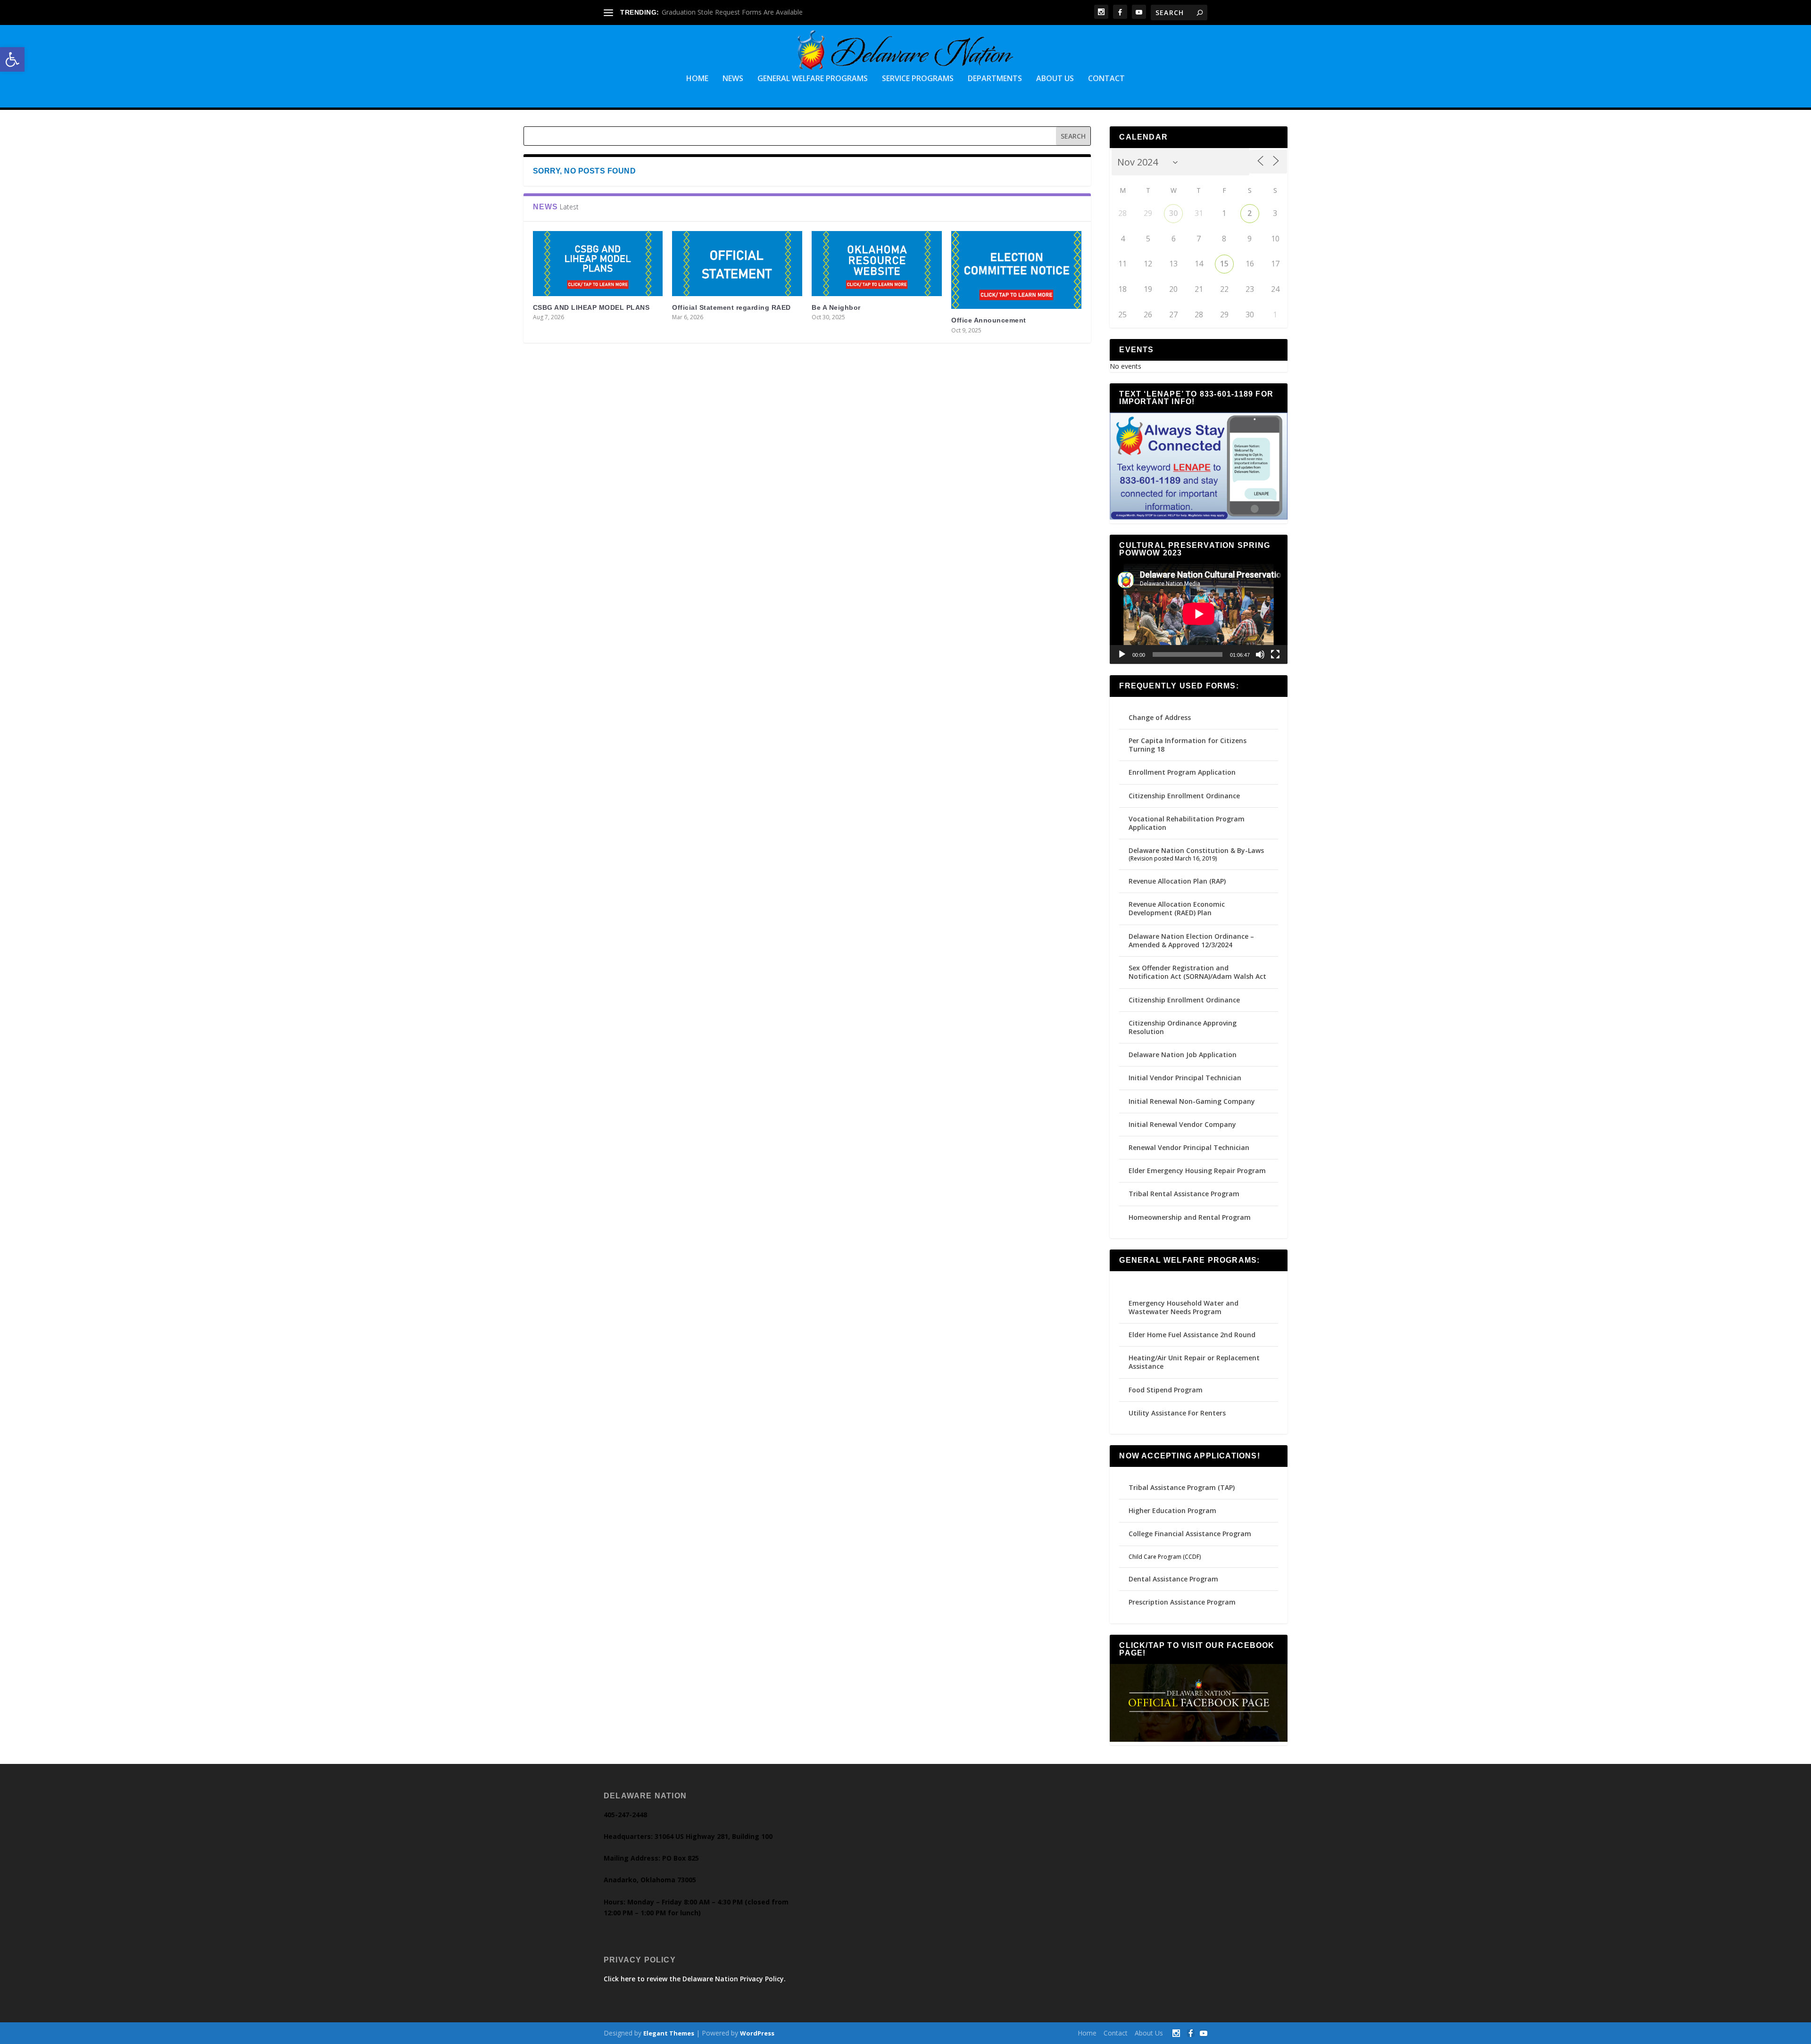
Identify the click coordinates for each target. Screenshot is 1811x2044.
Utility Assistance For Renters (1177, 1413)
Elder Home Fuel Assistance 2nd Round (1192, 1335)
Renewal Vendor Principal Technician (1189, 1147)
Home (697, 79)
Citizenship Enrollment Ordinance (1184, 796)
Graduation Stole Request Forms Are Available (732, 12)
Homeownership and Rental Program (1190, 1217)
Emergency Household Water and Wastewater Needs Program (1184, 1307)
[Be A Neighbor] (877, 264)
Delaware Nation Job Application (1183, 1055)
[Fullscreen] (1275, 654)
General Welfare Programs (813, 79)
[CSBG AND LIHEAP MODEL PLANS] (598, 264)
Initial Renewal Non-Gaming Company (1192, 1101)
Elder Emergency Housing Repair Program (1197, 1171)
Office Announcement (989, 320)
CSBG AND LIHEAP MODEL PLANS (591, 307)
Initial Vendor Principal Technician (1185, 1078)
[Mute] (1260, 654)
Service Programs (918, 79)
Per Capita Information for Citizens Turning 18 (1188, 745)
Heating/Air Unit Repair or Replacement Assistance (1194, 1362)
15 (1224, 264)
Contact (1106, 79)
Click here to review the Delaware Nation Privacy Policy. (695, 1979)
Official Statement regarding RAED (731, 307)
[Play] (1122, 654)
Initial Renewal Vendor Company (1182, 1124)
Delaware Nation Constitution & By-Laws (1196, 850)
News (733, 79)
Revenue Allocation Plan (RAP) (1177, 881)
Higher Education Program (1172, 1510)
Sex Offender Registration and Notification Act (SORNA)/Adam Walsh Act (1197, 972)
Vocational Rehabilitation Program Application (1187, 823)
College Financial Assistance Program (1190, 1534)
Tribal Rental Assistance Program (1185, 1194)
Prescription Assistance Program (1182, 1602)
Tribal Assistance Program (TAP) (1182, 1487)
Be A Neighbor (836, 307)
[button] (12, 59)
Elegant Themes (669, 2033)
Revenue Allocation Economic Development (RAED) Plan (1177, 908)
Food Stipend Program (1166, 1390)
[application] (1199, 614)
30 (1173, 213)
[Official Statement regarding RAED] (737, 264)
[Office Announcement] (1016, 270)
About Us (1055, 79)
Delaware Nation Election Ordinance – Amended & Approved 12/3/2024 (1191, 940)
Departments (995, 79)
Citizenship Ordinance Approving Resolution (1183, 1027)
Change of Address (1160, 717)
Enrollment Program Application (1182, 772)
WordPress (757, 2033)
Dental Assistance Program (1173, 1579)
